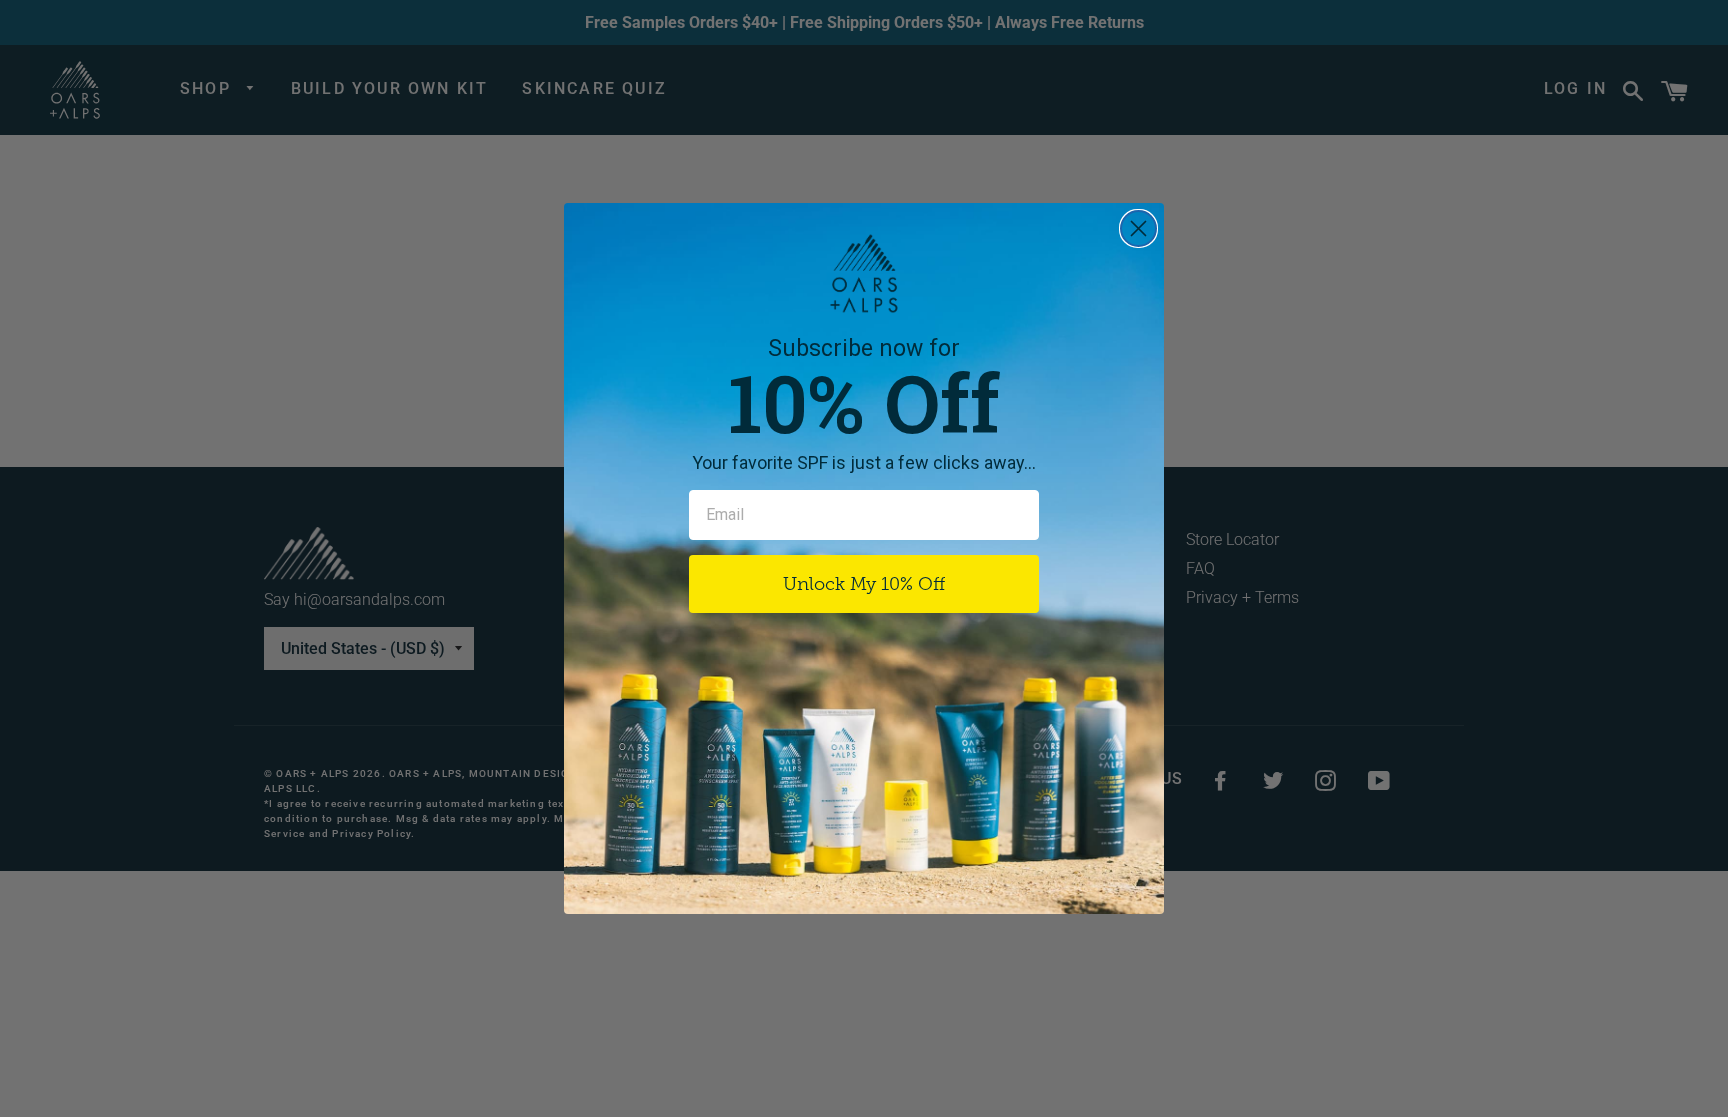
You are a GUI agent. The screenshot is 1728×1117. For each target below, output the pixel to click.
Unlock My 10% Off (864, 584)
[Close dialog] (1138, 228)
